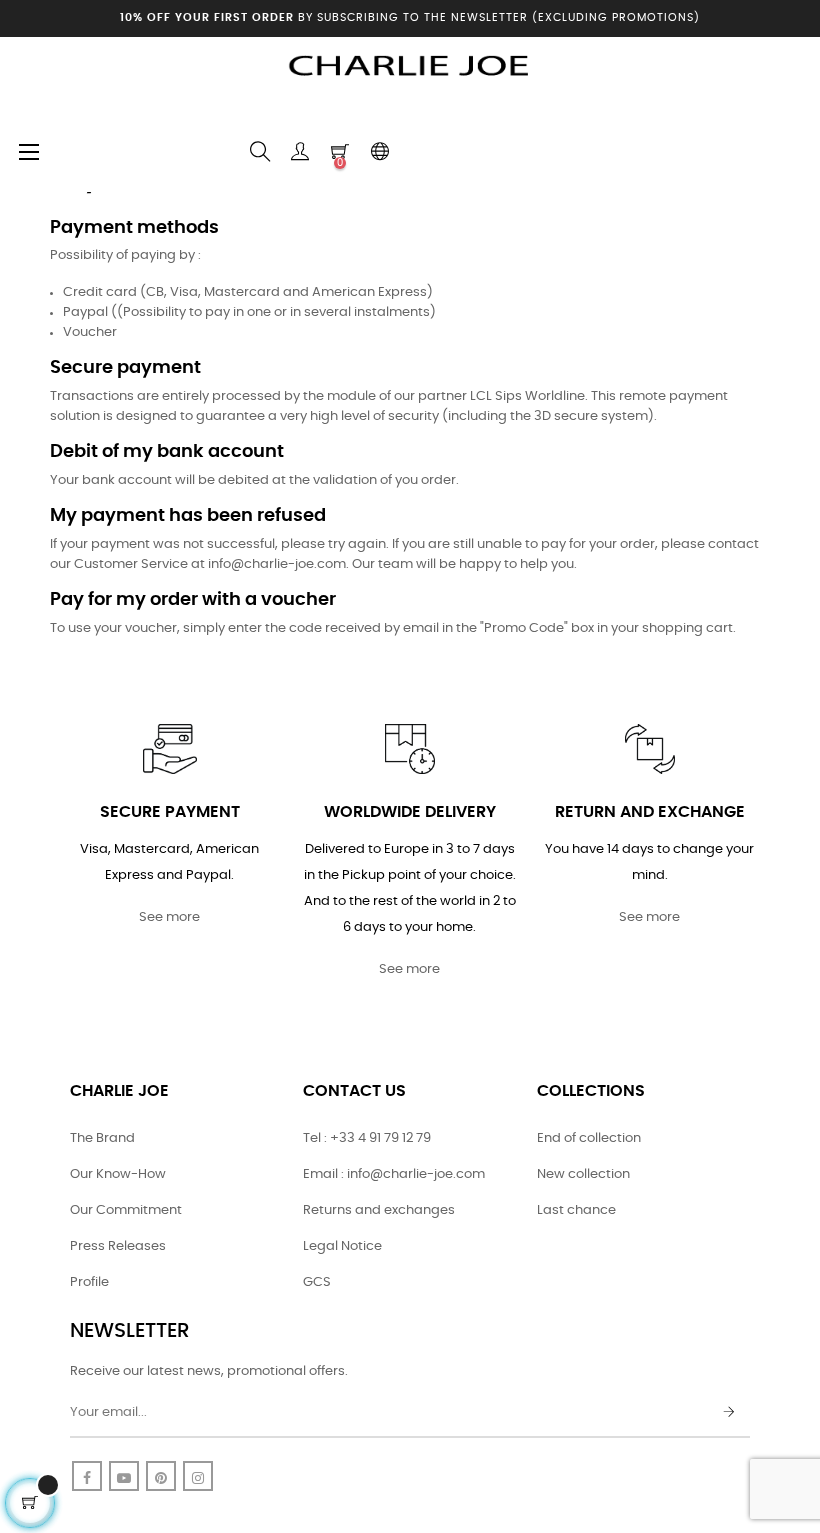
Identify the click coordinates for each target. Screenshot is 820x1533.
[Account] (300, 152)
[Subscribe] (729, 1413)
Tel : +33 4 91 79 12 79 (367, 1138)
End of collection (589, 1138)
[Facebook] (87, 1476)
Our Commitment (126, 1210)
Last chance (576, 1210)
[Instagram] (198, 1476)
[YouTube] (124, 1476)
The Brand (102, 1138)
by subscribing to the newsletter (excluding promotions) (410, 17)
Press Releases (118, 1246)
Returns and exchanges (379, 1210)
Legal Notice (342, 1246)
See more (169, 917)
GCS (317, 1282)
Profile (89, 1282)
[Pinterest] (161, 1476)
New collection (583, 1174)
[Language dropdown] (380, 152)
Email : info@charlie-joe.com (394, 1174)
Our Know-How (118, 1174)
